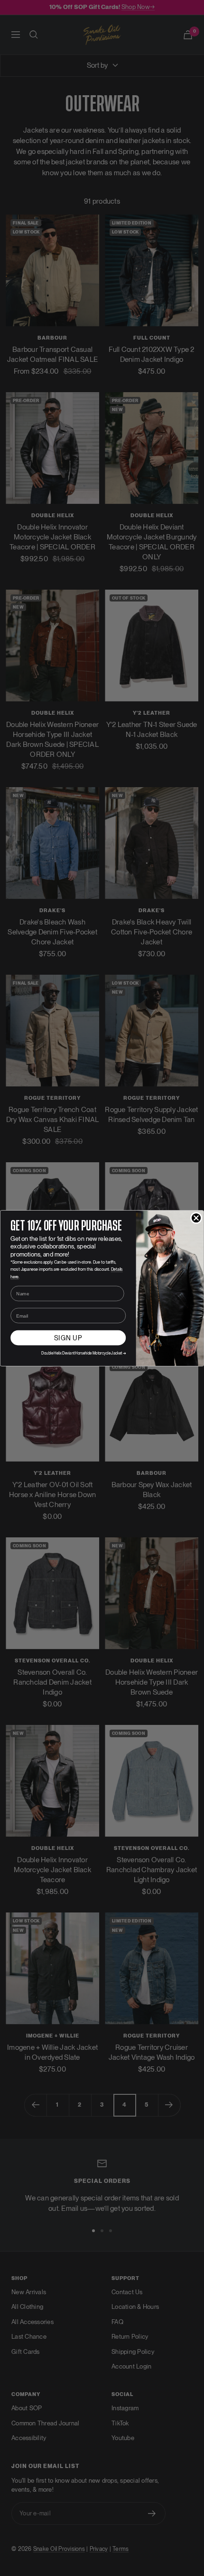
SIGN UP (68, 1338)
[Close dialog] (196, 1218)
